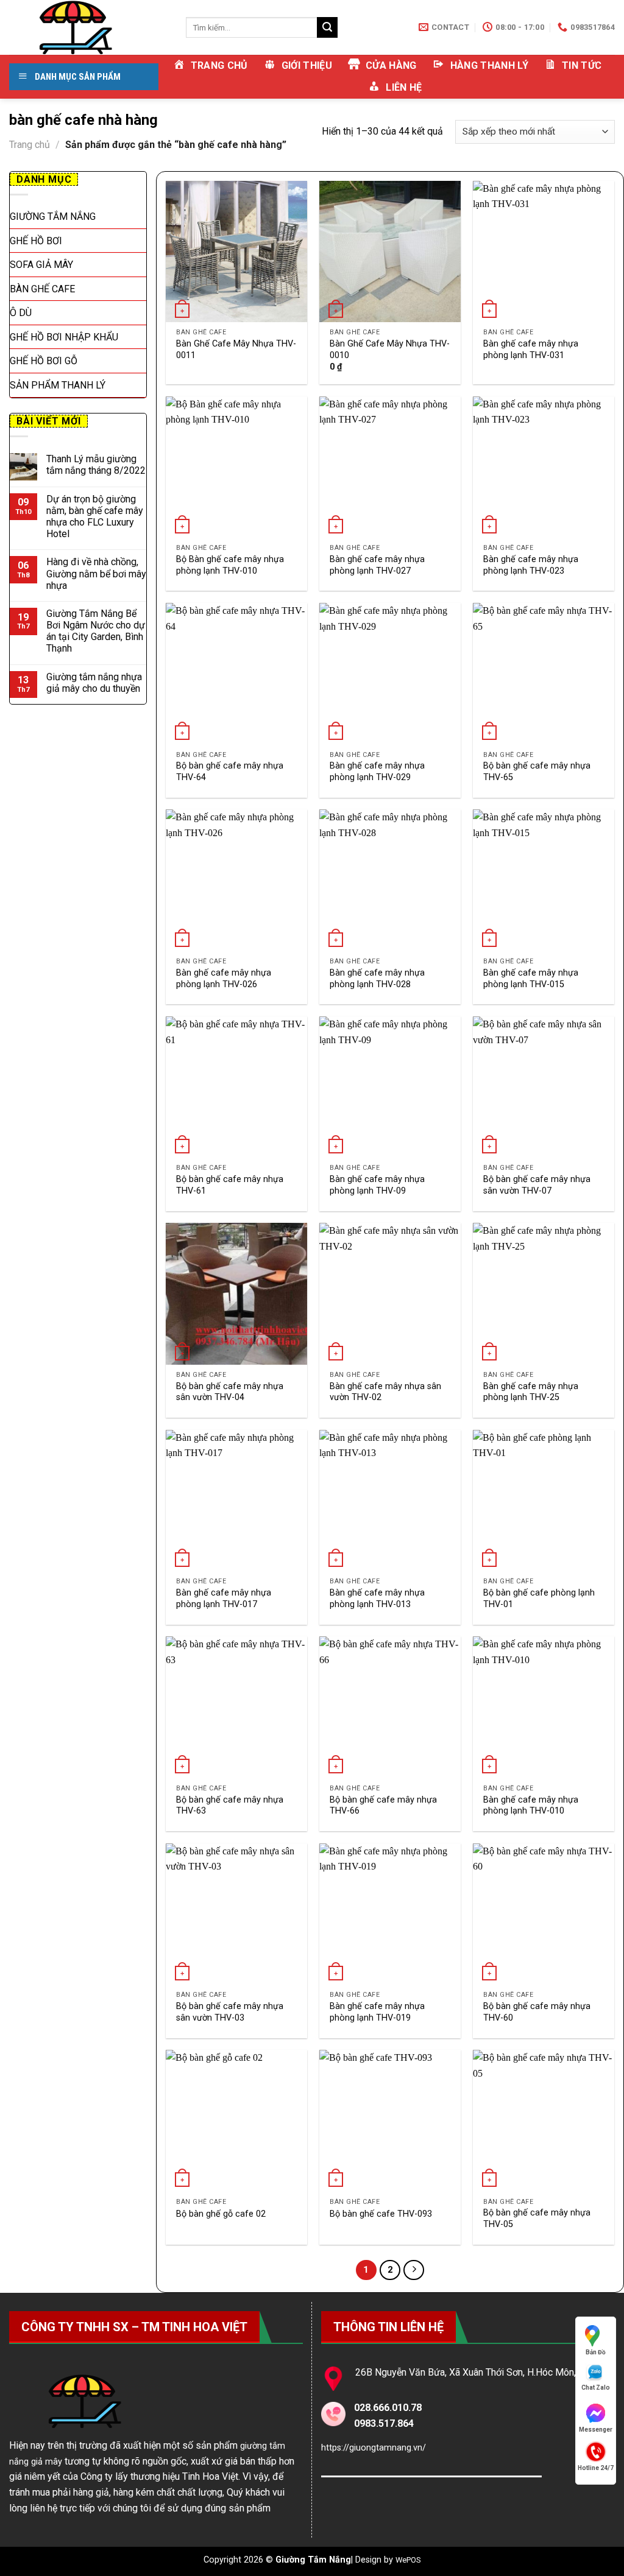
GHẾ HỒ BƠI (36, 241)
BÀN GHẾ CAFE (42, 289)
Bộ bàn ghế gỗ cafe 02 (221, 2214)
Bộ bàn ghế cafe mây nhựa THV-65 (537, 772)
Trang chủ (30, 145)
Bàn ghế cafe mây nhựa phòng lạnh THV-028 (377, 979)
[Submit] (327, 27)
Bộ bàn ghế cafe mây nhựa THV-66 (383, 1806)
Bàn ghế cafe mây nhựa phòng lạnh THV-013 (377, 1599)
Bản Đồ (596, 2352)
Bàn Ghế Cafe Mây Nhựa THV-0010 (390, 350)
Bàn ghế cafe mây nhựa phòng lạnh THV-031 (531, 350)
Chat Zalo (596, 2388)
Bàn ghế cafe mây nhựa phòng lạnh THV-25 (531, 1392)
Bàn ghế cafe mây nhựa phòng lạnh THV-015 (531, 979)
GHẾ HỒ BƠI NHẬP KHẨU (64, 337)
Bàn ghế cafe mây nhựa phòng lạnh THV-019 (377, 2012)
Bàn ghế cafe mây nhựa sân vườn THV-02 (385, 1392)
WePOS (408, 2560)
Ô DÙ (21, 313)
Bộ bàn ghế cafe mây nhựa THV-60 (537, 2012)
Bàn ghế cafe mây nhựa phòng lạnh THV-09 (377, 1185)
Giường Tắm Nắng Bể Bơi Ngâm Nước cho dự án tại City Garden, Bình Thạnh (96, 631)
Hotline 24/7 (596, 2468)
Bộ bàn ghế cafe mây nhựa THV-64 (230, 772)
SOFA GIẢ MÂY (41, 265)
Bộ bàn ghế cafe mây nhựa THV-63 (230, 1806)
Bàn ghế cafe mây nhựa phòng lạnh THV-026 (224, 979)
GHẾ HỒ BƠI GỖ (44, 361)
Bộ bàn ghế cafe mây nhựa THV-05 (537, 2219)
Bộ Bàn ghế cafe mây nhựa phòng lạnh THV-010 (230, 565)
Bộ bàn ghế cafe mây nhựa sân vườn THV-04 (230, 1392)
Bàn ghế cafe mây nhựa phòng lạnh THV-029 (377, 772)
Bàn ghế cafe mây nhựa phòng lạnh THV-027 (377, 565)
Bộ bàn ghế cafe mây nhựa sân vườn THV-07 (537, 1185)
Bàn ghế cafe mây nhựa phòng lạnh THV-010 (531, 1806)
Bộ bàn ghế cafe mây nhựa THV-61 (230, 1185)
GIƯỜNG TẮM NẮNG (53, 216)
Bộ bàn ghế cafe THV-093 (381, 2214)
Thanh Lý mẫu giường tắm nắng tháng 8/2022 (96, 465)
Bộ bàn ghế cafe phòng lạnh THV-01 (539, 1599)
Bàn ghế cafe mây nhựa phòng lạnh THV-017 (224, 1599)
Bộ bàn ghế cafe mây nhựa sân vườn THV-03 (230, 2012)
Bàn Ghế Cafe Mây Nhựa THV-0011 (236, 350)
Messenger (596, 2430)
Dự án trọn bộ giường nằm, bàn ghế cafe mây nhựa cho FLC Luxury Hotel (95, 517)
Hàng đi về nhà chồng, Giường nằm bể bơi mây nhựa (96, 573)
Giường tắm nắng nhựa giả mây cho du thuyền (94, 683)
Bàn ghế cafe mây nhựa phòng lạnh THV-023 (531, 565)
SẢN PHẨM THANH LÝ (58, 385)
